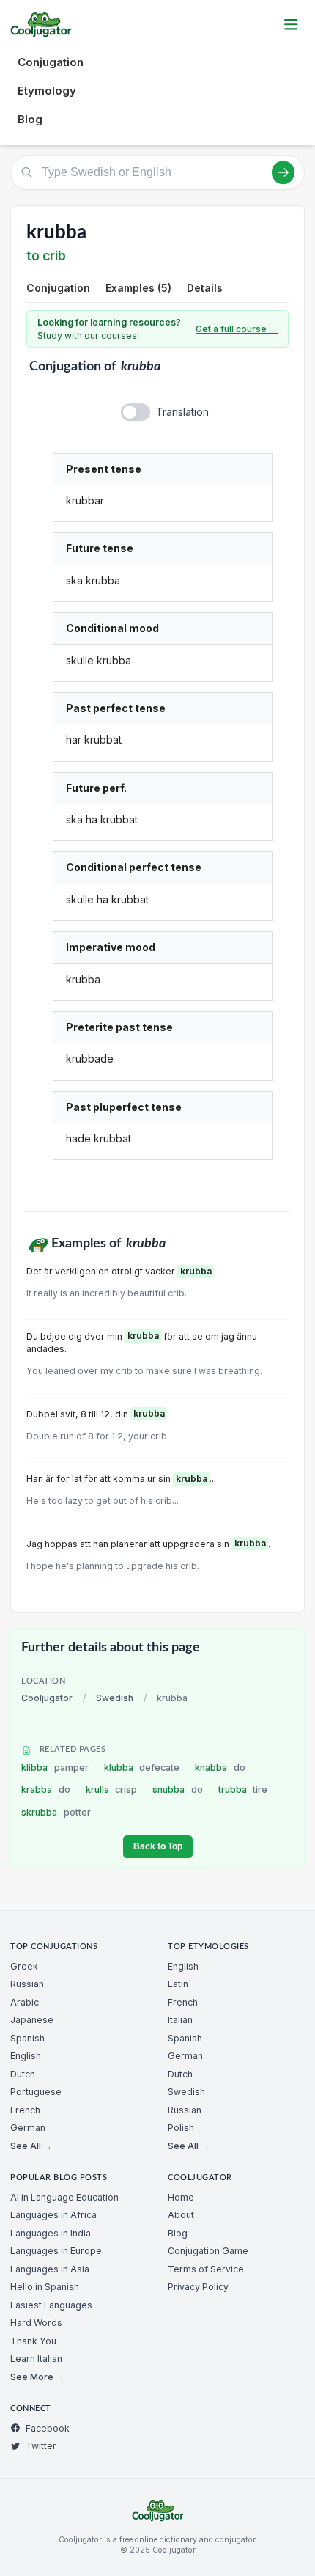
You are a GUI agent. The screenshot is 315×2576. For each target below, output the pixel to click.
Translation (182, 412)
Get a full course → (237, 329)
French (25, 2110)
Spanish (27, 2038)
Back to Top (158, 1846)
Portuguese (36, 2092)
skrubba (56, 1812)
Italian (180, 2020)
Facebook (48, 2428)
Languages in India (51, 2233)
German (28, 2128)
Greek (24, 1966)
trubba (243, 1790)
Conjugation (51, 62)
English (26, 2056)
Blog (30, 119)
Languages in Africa (53, 2215)
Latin (178, 1984)
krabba (46, 1790)
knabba (220, 1768)
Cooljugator (47, 1698)
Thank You (33, 2341)
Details (205, 288)
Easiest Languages (51, 2305)
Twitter (41, 2446)
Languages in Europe (56, 2251)
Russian (27, 1984)
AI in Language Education (64, 2197)
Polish (181, 2128)
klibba (55, 1768)
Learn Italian (36, 2359)
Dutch (23, 2074)
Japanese (32, 2020)
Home (181, 2197)
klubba (142, 1768)
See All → (31, 2146)
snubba (178, 1790)
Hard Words (36, 2323)
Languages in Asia (50, 2269)
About (181, 2215)
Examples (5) (138, 288)
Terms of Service (206, 2269)
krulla (112, 1790)
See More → (37, 2377)
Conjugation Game (208, 2251)
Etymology (47, 91)
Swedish (115, 1698)
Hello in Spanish (45, 2287)
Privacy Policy (198, 2287)
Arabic (25, 2002)
